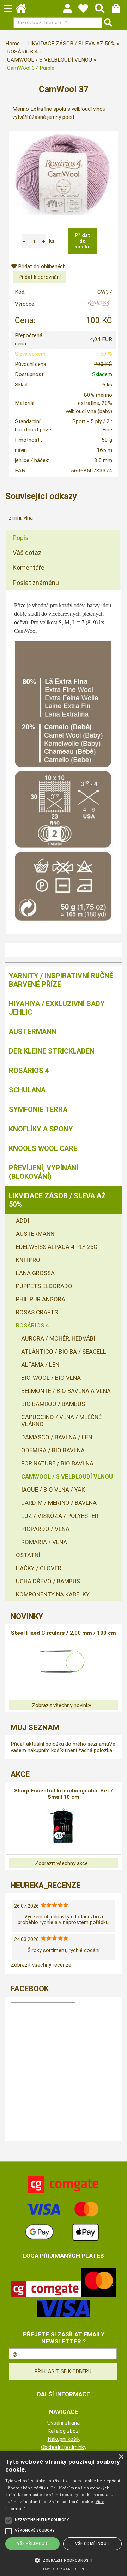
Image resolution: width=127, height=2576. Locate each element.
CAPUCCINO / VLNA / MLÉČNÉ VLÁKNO (61, 1421)
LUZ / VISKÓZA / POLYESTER (60, 1516)
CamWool (25, 631)
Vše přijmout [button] (32, 2544)
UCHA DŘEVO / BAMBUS (48, 1581)
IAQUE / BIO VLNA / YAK (53, 1490)
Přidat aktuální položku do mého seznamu (60, 1744)
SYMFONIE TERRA (38, 1109)
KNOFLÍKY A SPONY (41, 1129)
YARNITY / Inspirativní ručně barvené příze (61, 980)
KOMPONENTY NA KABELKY (53, 1594)
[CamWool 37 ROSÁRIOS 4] (64, 173)
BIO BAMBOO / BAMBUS (53, 1404)
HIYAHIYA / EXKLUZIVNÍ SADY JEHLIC (57, 1008)
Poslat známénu (36, 583)
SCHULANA (27, 1090)
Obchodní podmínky (64, 2447)
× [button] (121, 2457)
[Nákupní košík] (119, 10)
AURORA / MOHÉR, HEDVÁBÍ (58, 1338)
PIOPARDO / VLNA (45, 1529)
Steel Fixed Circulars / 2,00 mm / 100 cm (64, 1633)
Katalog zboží (64, 2431)
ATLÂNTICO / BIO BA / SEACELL (64, 1352)
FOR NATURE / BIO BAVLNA (57, 1463)
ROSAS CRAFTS (37, 1312)
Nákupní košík (64, 2439)
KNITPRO (28, 1260)
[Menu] (8, 8)
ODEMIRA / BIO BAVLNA (53, 1450)
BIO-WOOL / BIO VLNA (51, 1378)
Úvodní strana (64, 2423)
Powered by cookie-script (64, 2569)
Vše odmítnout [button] (92, 2544)
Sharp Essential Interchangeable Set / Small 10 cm (64, 1794)
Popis (21, 538)
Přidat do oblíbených (41, 266)
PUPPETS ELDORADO (44, 1286)
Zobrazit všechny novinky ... (64, 1705)
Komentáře (29, 567)
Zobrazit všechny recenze (41, 1965)
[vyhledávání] (103, 10)
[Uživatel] (87, 10)
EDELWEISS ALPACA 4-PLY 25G (57, 1247)
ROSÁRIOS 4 (29, 1071)
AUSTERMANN (33, 1032)
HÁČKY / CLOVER (39, 1568)
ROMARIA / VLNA (44, 1542)
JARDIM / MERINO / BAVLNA (59, 1503)
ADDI (23, 1221)
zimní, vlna (21, 518)
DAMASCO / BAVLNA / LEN (57, 1437)
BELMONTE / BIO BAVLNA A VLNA (66, 1391)
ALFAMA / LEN (40, 1365)
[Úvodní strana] (24, 10)
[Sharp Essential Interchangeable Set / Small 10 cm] (64, 1826)
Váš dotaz (27, 553)
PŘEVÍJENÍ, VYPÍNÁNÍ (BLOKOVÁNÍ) (44, 1172)
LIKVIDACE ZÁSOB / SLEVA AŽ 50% (57, 1200)
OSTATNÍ (28, 1555)
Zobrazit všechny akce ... (64, 1863)
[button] (64, 2560)
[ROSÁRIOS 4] (99, 306)
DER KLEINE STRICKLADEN (52, 1051)
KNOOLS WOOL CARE (43, 1148)
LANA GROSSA (35, 1273)
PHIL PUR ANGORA (41, 1299)
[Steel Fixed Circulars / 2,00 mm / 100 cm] (64, 1662)
